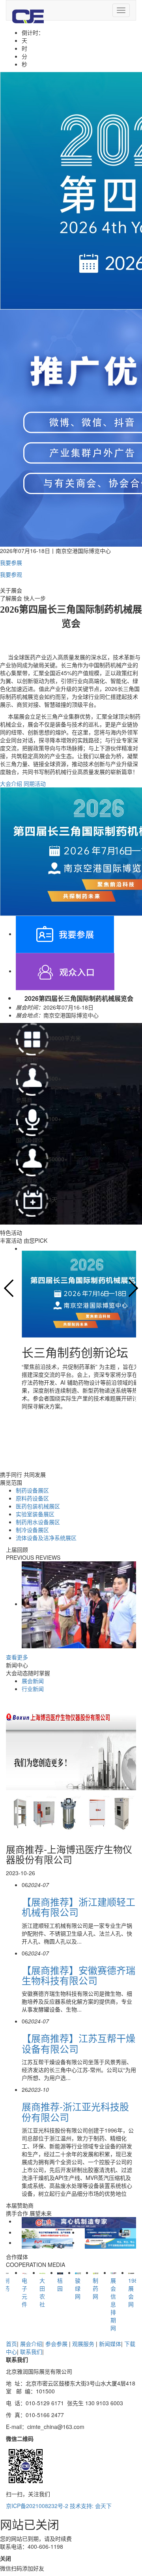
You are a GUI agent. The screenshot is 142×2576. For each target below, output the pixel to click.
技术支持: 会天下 (91, 2506)
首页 (11, 2344)
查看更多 (17, 1657)
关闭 (6, 2558)
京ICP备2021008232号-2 (37, 2506)
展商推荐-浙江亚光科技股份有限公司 (75, 2111)
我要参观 (11, 574)
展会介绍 (31, 2344)
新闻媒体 (110, 2344)
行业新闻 (33, 1689)
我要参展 (11, 562)
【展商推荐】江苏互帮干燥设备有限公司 (78, 2043)
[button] (9, 1288)
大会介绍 (11, 783)
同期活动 (35, 783)
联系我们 (31, 2351)
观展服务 (84, 2344)
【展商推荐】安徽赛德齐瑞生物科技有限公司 (78, 1975)
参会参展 (57, 2344)
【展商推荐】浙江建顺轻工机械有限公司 (78, 1907)
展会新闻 (33, 1681)
